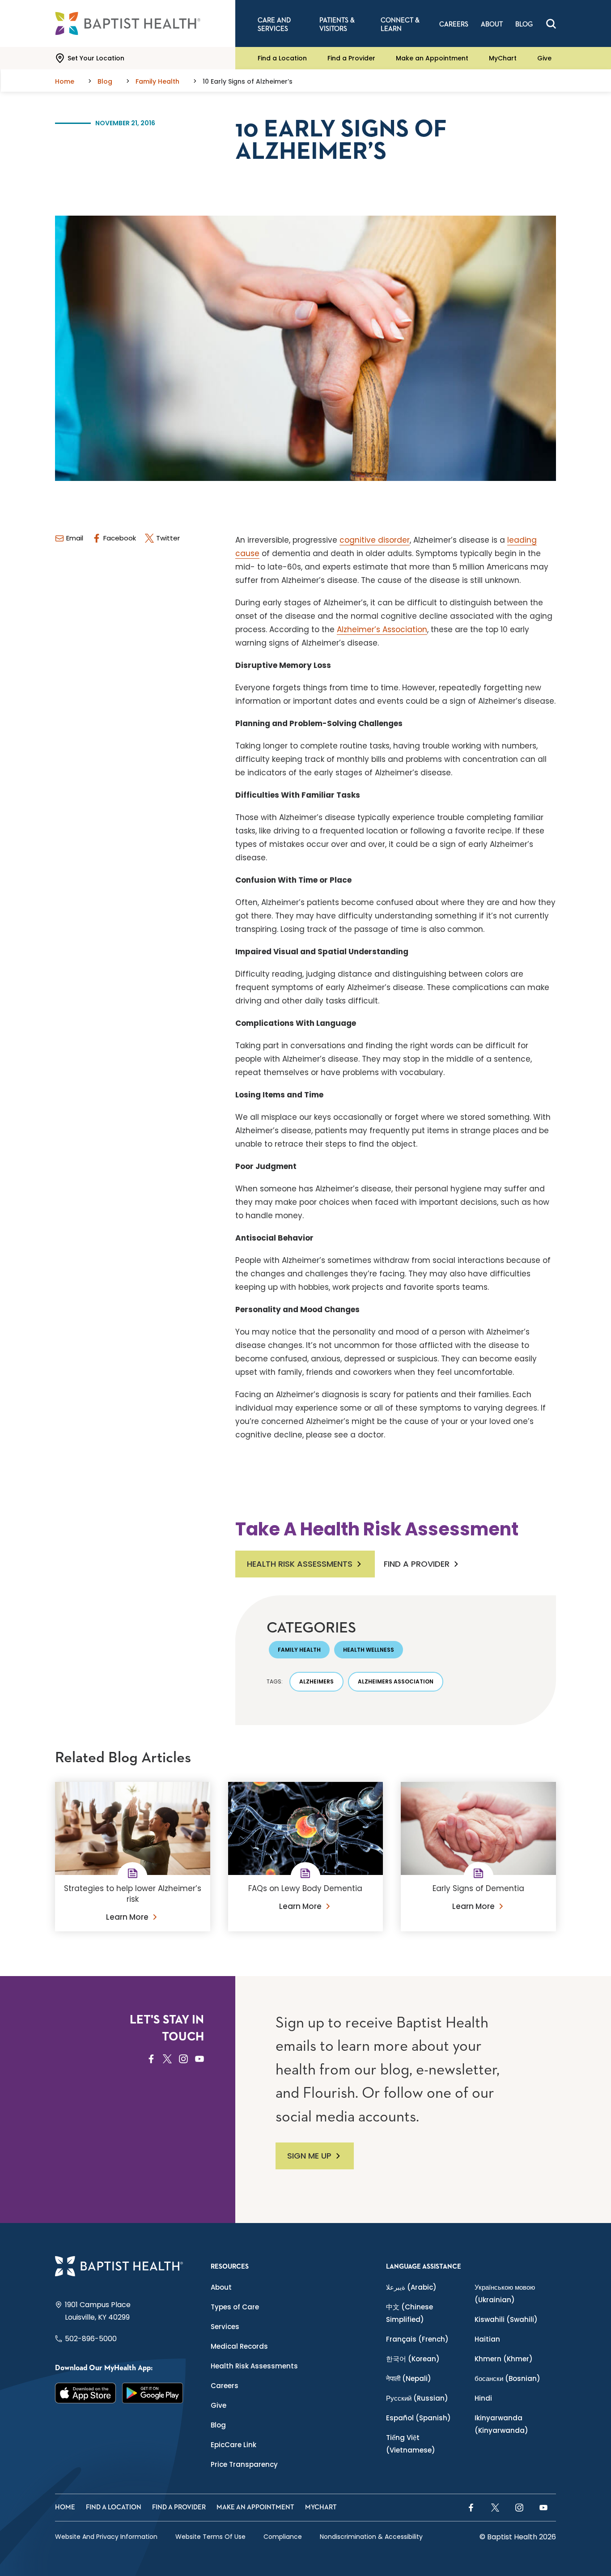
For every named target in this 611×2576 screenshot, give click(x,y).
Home (65, 2507)
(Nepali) (409, 2378)
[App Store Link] (85, 2393)
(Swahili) (506, 2319)
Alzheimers (316, 1681)
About (221, 2287)
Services (225, 2327)
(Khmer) (504, 2359)
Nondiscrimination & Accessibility (371, 2537)
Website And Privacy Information (106, 2537)
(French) (417, 2339)
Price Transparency (244, 2464)
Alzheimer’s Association (382, 629)
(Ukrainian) (505, 2293)
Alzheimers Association (396, 1681)
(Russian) (417, 2398)
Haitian (487, 2339)
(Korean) (413, 2359)
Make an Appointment (432, 58)
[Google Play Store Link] (153, 2393)
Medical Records (239, 2346)
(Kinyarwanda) (501, 2424)
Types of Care (235, 2307)
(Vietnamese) (411, 2444)
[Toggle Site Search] (551, 24)
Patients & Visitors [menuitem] (337, 25)
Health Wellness (369, 1650)
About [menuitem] (492, 24)
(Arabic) (411, 2287)
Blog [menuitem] (524, 24)
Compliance (283, 2537)
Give (544, 58)
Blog (218, 2425)
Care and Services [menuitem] (274, 25)
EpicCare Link (233, 2445)
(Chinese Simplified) (409, 2313)
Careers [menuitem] (454, 24)
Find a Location (282, 58)
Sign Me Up (309, 2156)
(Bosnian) (507, 2378)
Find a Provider (351, 58)
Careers (225, 2386)
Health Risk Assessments (300, 1564)
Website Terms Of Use (210, 2537)
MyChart (503, 58)
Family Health (299, 1650)
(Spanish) (418, 2418)
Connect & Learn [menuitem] (400, 25)
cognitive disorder (375, 540)
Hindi (483, 2398)
